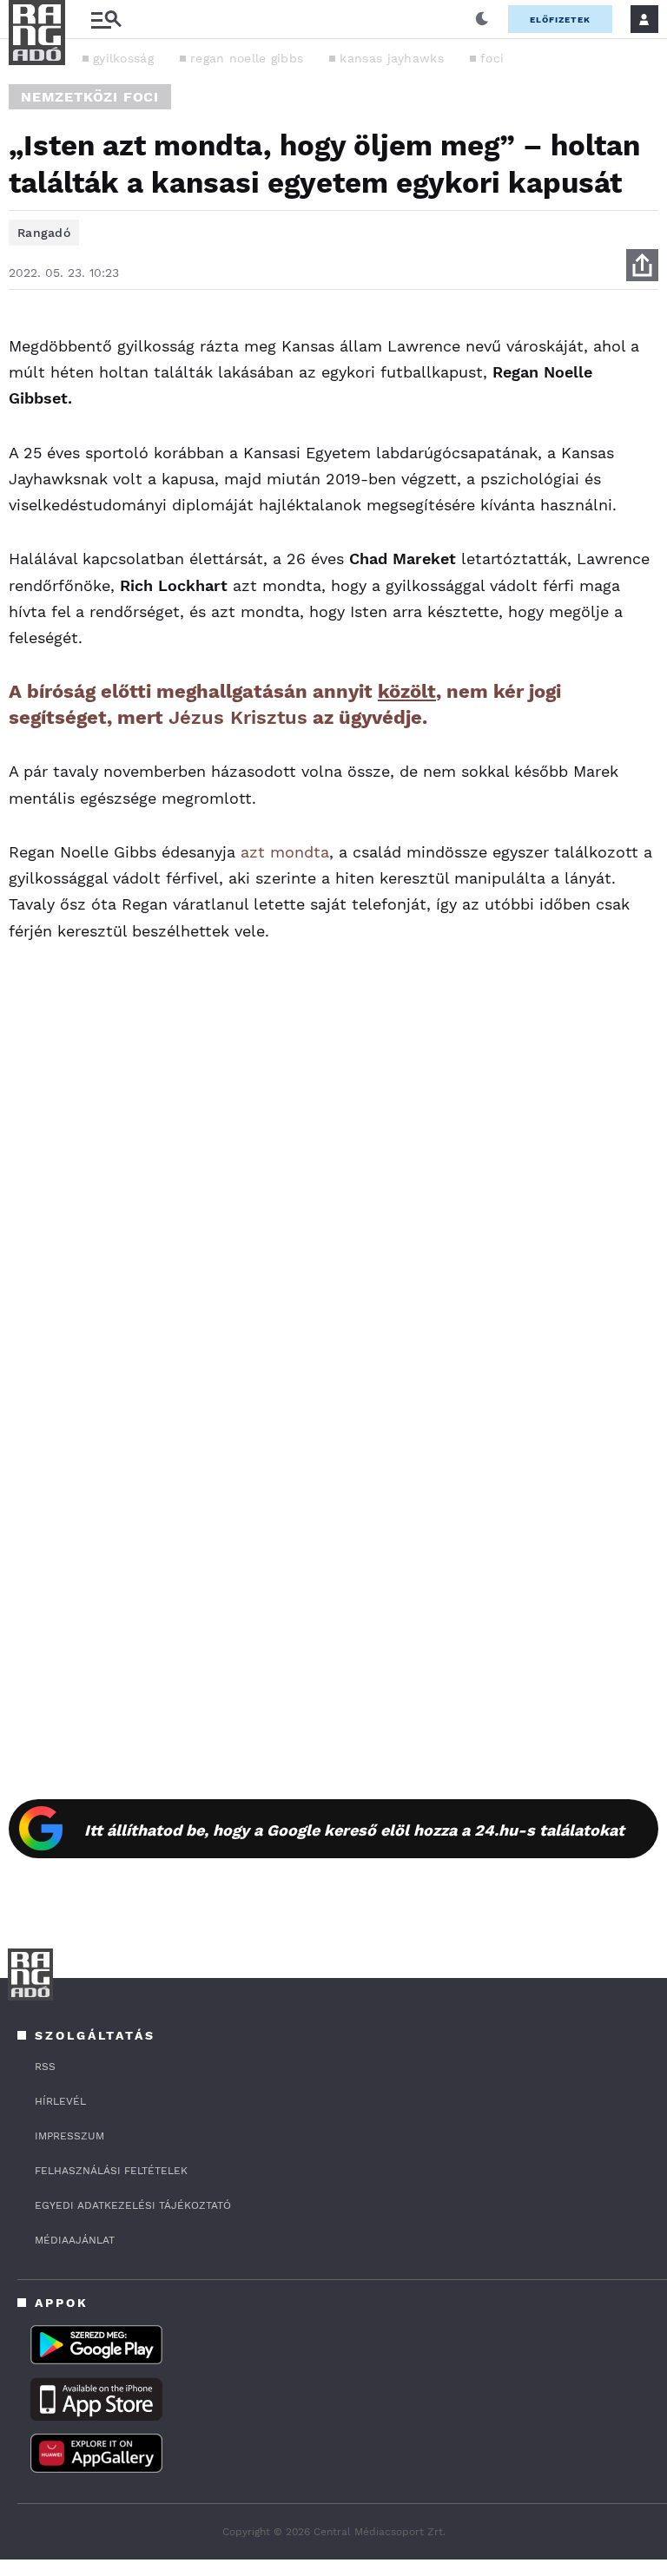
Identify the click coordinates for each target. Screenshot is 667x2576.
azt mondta (285, 852)
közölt (407, 691)
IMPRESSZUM (69, 2136)
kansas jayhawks (392, 58)
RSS (45, 2067)
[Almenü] (106, 20)
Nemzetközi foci (90, 97)
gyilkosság (123, 58)
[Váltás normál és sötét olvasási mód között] (482, 19)
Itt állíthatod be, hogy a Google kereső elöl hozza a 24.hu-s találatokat (354, 1830)
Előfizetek (560, 20)
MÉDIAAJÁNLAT (75, 2240)
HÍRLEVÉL (60, 2101)
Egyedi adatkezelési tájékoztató (133, 2205)
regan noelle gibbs (247, 58)
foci (492, 58)
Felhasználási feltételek (111, 2171)
